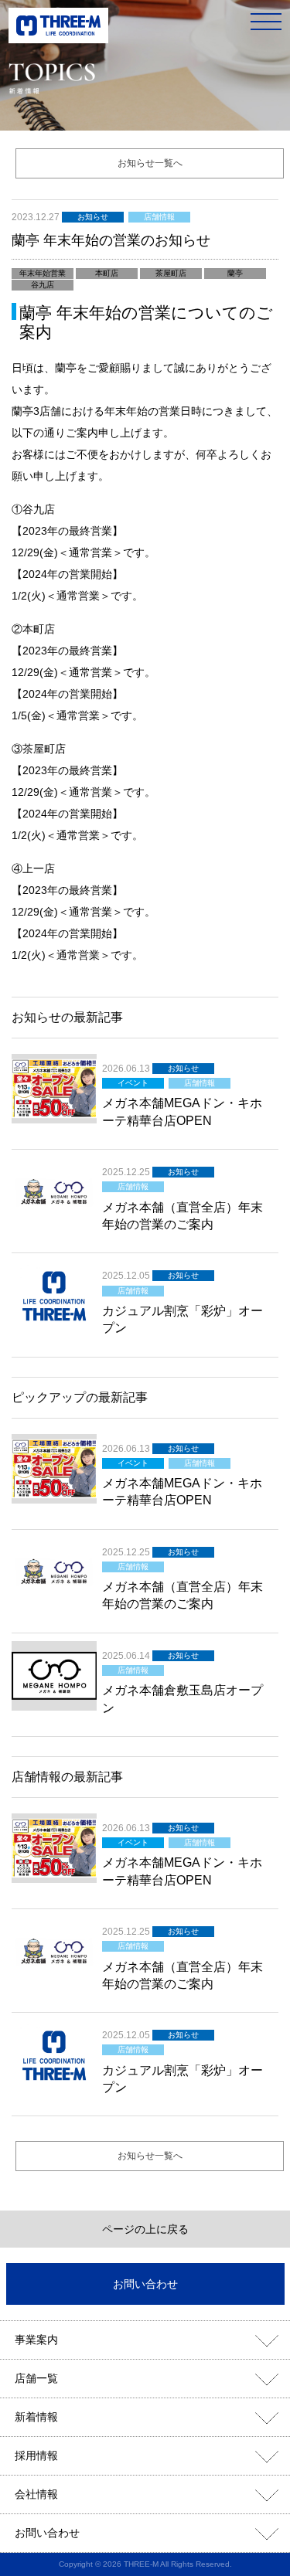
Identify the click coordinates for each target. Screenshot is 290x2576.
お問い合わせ (145, 2284)
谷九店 (43, 285)
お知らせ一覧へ (150, 163)
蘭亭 (235, 273)
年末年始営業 (43, 273)
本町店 (107, 273)
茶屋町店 (171, 273)
